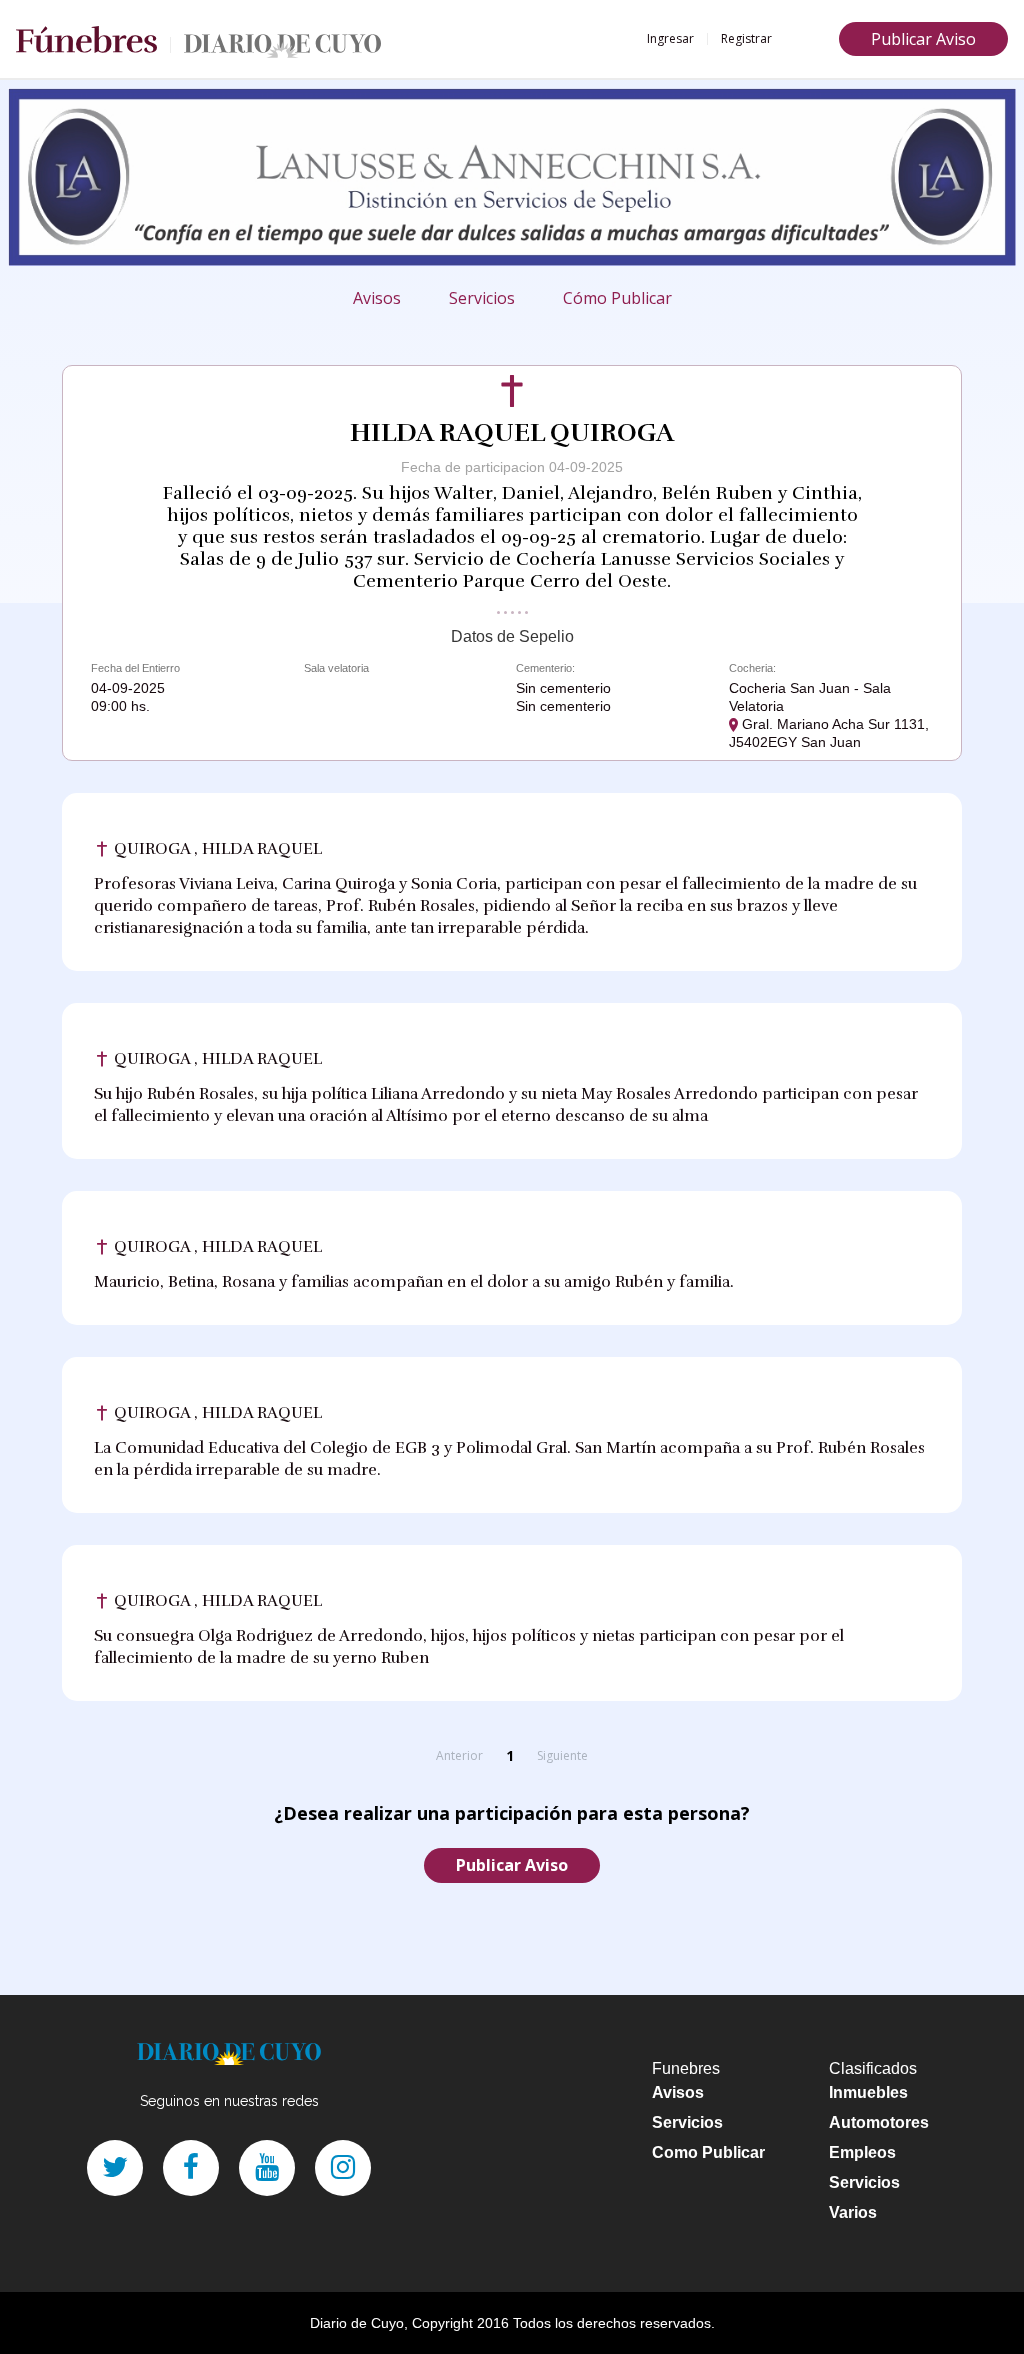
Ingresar (670, 38)
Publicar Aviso (923, 39)
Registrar (746, 38)
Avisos (377, 298)
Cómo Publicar (617, 298)
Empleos (862, 2152)
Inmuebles (868, 2092)
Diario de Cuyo (357, 2323)
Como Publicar (708, 2152)
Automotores (879, 2122)
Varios (853, 2212)
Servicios (482, 298)
